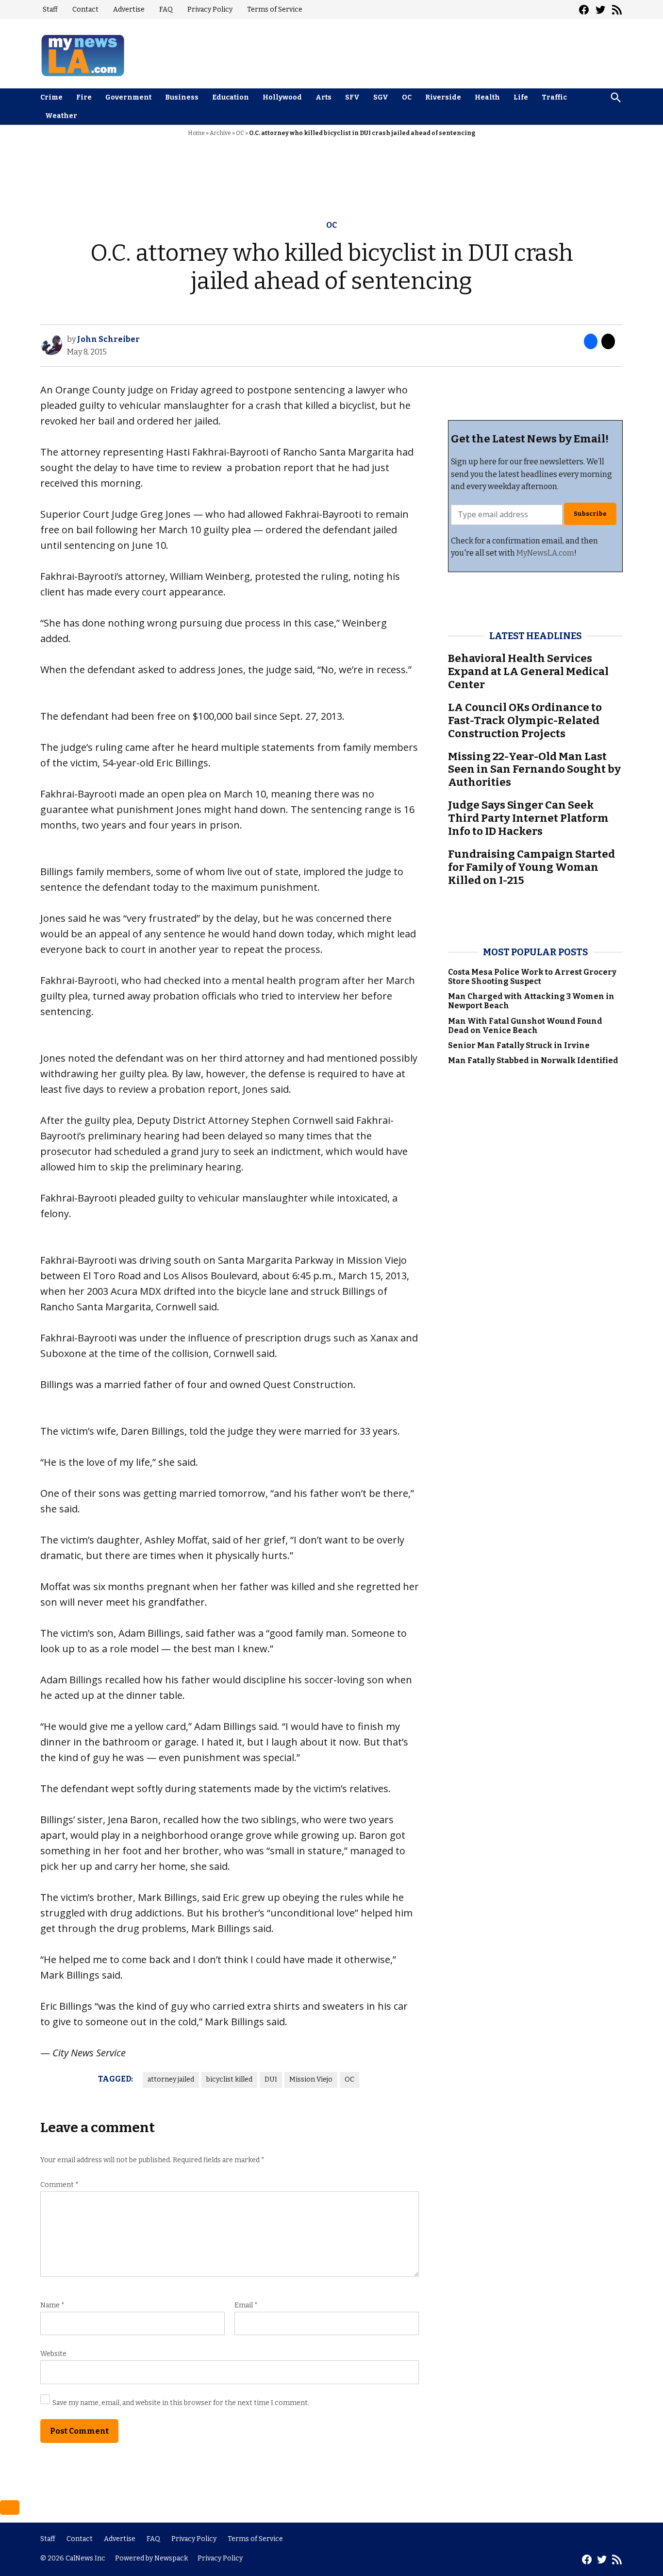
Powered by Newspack (151, 2558)
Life (521, 97)
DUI (271, 2079)
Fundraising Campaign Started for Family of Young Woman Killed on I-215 (531, 867)
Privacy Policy (210, 9)
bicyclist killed (229, 2079)
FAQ (166, 9)
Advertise (129, 9)
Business (182, 97)
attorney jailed (171, 2079)
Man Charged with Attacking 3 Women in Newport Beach (531, 1001)
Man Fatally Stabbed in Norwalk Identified (533, 1060)
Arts (323, 97)
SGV (381, 97)
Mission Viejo (311, 2079)
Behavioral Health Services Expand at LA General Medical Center (528, 671)
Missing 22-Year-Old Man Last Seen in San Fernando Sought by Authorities (534, 770)
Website (53, 2354)
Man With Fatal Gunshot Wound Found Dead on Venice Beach (525, 1026)
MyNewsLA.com (545, 553)
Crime (51, 97)
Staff (50, 9)
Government (128, 97)
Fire (84, 97)
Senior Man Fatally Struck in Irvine (519, 1045)
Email (246, 2305)
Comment (59, 2185)
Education (231, 97)
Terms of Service (275, 9)
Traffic (554, 97)
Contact (85, 9)
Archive (220, 133)
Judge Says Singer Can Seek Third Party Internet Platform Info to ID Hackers (528, 818)
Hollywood (282, 97)
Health (487, 97)
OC (407, 97)
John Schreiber (108, 339)
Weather (61, 116)
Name (52, 2305)
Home (196, 133)
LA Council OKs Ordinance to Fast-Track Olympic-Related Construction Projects (525, 720)
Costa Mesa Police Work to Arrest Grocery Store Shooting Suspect (532, 977)
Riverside (443, 97)
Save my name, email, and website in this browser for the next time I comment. (181, 2403)
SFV (352, 97)
